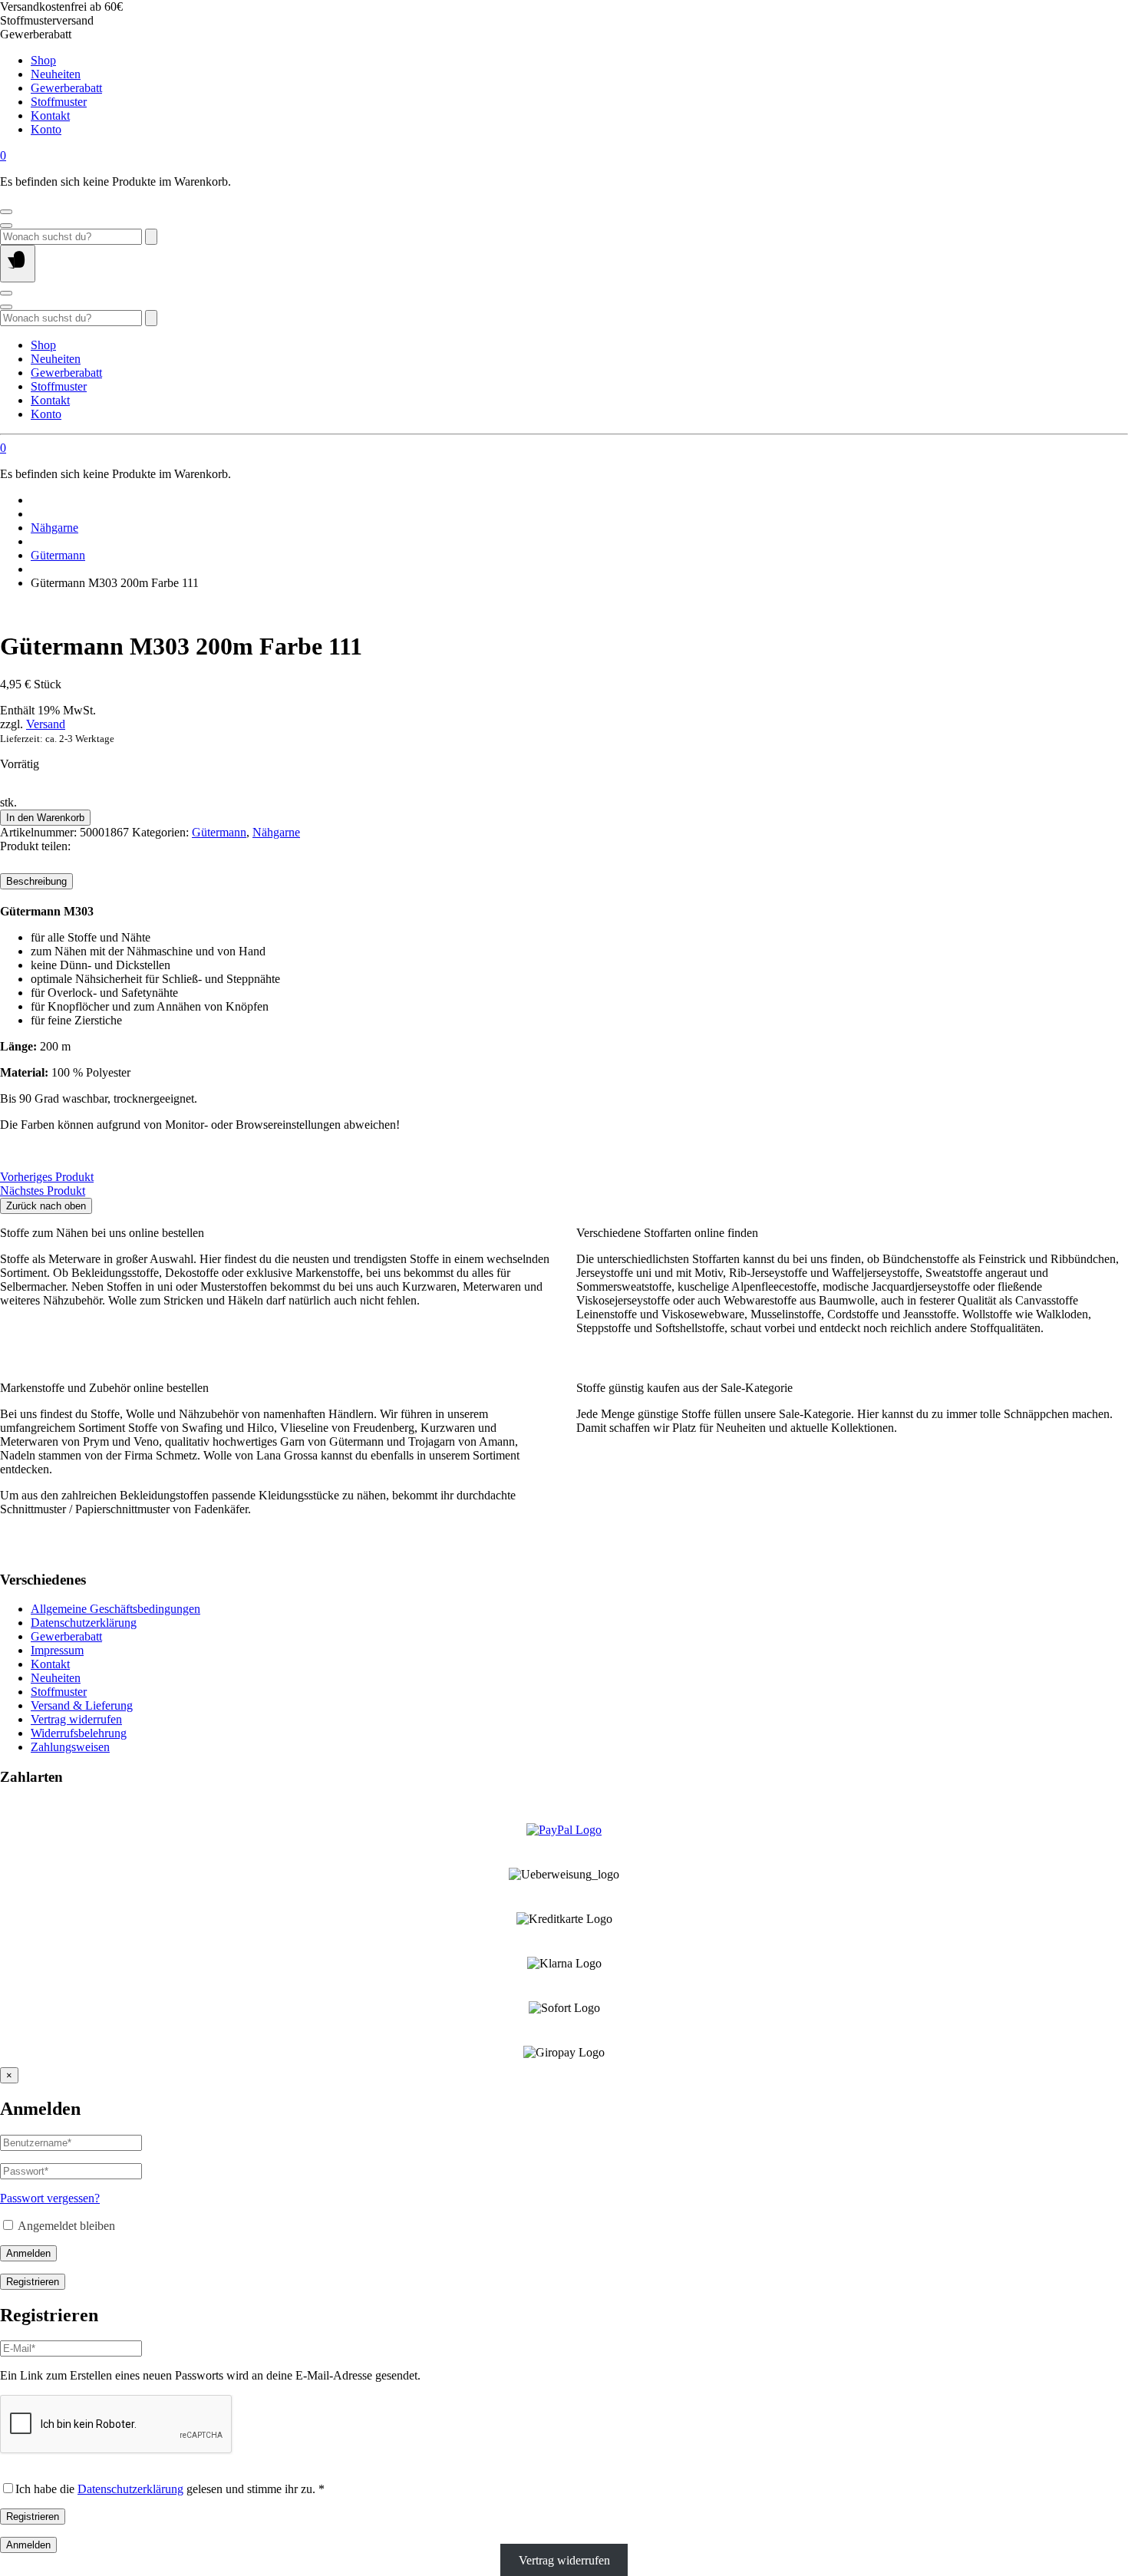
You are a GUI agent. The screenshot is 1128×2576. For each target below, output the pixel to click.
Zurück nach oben (46, 1206)
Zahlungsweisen (70, 1747)
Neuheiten (56, 74)
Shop (43, 60)
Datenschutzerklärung (84, 1623)
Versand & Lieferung (82, 1705)
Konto (46, 129)
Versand (46, 724)
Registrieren (33, 2282)
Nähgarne (54, 528)
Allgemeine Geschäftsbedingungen (115, 1609)
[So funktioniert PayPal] (564, 1830)
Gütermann (58, 555)
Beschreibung (36, 881)
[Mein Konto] (6, 212)
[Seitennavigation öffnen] (18, 264)
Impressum (57, 1650)
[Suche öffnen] (6, 226)
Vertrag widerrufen (76, 1719)
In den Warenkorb (45, 818)
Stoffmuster (59, 102)
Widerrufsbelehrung (79, 1733)
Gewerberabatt (66, 88)
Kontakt (50, 115)
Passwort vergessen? (50, 2198)
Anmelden (28, 2253)
